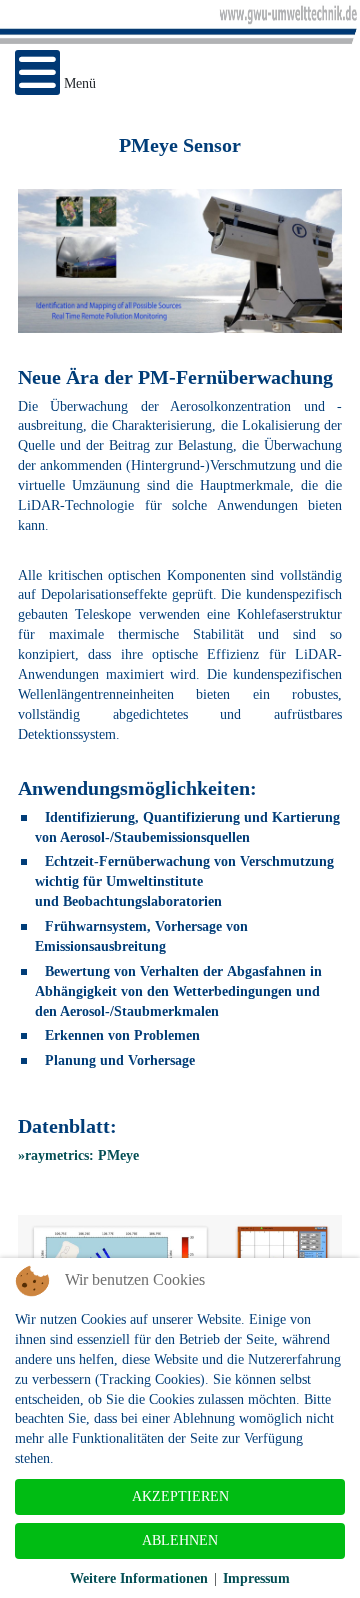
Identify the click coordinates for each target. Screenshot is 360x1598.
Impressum (256, 1578)
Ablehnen (180, 1540)
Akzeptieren (180, 1496)
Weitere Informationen (139, 1578)
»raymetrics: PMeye (78, 1155)
